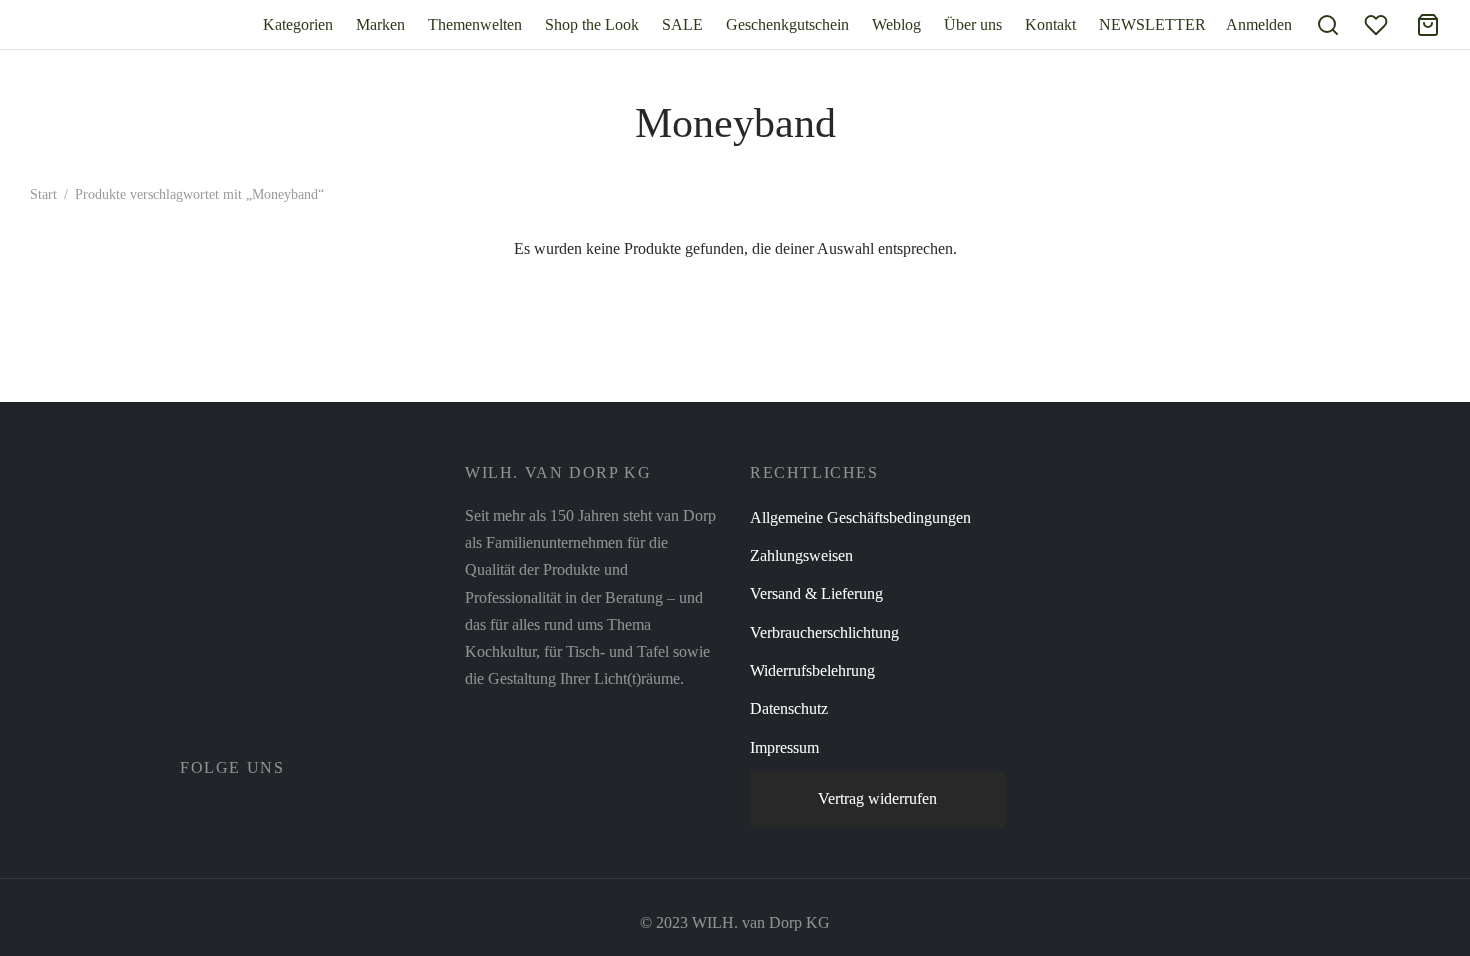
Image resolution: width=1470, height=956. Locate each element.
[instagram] (239, 812)
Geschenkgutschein (787, 24)
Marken (380, 24)
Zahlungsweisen (801, 555)
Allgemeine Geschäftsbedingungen (860, 517)
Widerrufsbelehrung (812, 670)
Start (43, 194)
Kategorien (298, 24)
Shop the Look (592, 24)
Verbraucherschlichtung (824, 632)
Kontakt (1050, 24)
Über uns (973, 24)
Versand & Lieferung (816, 593)
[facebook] (195, 812)
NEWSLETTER (1152, 24)
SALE (682, 24)
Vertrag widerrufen (877, 798)
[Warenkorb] (1428, 25)
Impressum (784, 747)
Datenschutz (789, 708)
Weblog (896, 24)
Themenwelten (475, 24)
